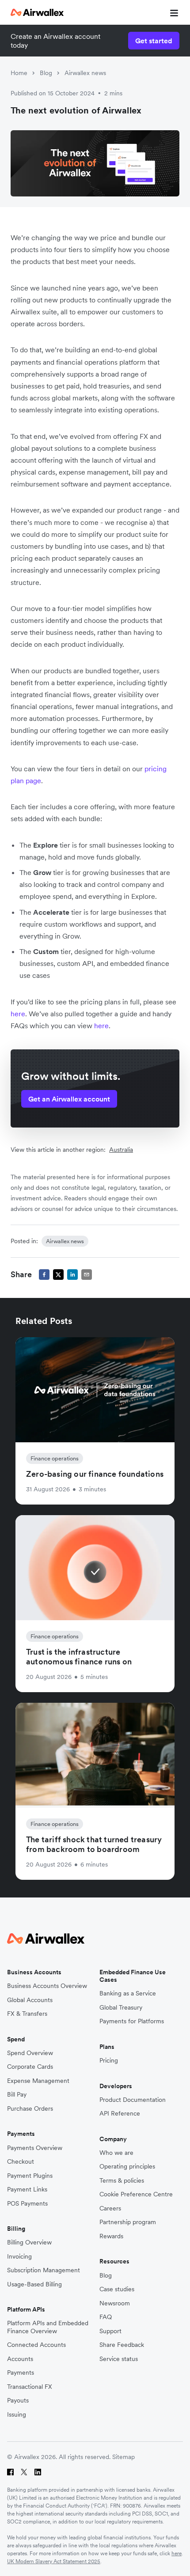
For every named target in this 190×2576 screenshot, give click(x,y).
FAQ (106, 2317)
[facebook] (44, 1275)
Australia (121, 1150)
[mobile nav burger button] (172, 12)
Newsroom (115, 2303)
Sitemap (123, 2457)
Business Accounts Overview (47, 1986)
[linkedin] (72, 1275)
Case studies (117, 2289)
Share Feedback (122, 2345)
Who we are (116, 2153)
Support (110, 2331)
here (177, 2553)
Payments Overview (35, 2148)
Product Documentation (133, 2100)
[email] (87, 1275)
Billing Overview (29, 2242)
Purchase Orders (30, 2109)
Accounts (20, 2359)
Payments (21, 2373)
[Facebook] (10, 2472)
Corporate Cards (30, 2067)
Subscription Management (44, 2270)
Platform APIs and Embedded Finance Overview (48, 2327)
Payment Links (27, 2189)
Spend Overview (30, 2053)
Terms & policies (122, 2181)
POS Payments (27, 2204)
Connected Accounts (36, 2345)
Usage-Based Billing (34, 2284)
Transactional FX (30, 2387)
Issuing (17, 2415)
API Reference (120, 2114)
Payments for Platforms (132, 2021)
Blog (46, 73)
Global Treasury (121, 2008)
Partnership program (128, 2222)
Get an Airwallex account (69, 1099)
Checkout (21, 2162)
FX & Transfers (27, 2014)
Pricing (109, 2061)
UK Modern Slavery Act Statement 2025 (54, 2561)
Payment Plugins (30, 2176)
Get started (154, 41)
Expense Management (38, 2081)
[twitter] (58, 1275)
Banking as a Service (128, 1993)
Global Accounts (30, 2000)
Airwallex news (85, 73)
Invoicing (19, 2257)
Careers (110, 2208)
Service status (119, 2359)
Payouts (18, 2401)
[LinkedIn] (38, 2472)
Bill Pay (17, 2095)
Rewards (111, 2236)
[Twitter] (24, 2472)
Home (19, 73)
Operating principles (127, 2167)
